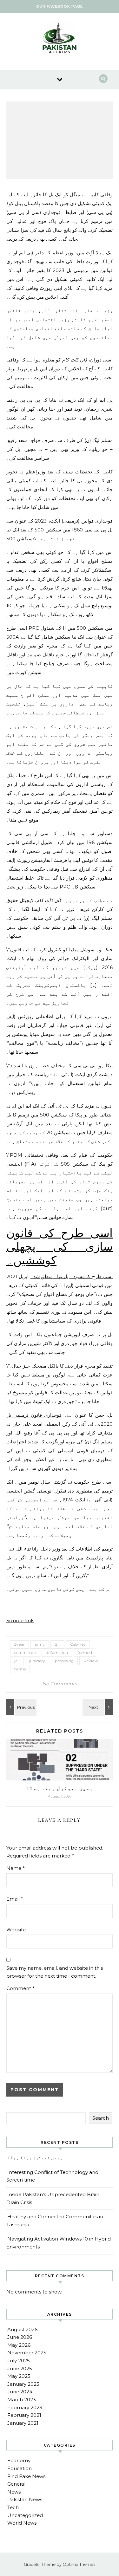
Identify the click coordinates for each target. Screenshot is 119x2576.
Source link (20, 1620)
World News (22, 2523)
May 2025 (19, 2376)
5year (20, 1644)
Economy (19, 2460)
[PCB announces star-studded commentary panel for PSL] (21, 1707)
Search (101, 2118)
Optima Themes (79, 2564)
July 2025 (19, 2361)
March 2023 (22, 2400)
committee (25, 1652)
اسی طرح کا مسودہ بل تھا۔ (83, 1276)
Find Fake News (26, 2476)
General (16, 2484)
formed (85, 1652)
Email (15, 1899)
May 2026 (19, 2345)
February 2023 (25, 2407)
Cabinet (78, 1644)
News (14, 2492)
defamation (57, 1652)
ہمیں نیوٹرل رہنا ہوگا (60, 1788)
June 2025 (20, 2368)
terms (20, 1669)
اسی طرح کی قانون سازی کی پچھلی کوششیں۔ (60, 1247)
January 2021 (23, 2423)
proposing (64, 1661)
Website (16, 1930)
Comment (20, 1988)
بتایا (109, 1558)
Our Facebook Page (60, 6)
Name (16, 1868)
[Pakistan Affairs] (60, 39)
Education (20, 2468)
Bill (57, 1644)
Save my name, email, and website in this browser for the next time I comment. (55, 1972)
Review (91, 1661)
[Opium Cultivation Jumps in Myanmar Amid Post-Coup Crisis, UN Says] (98, 1707)
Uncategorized (25, 2515)
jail (17, 1661)
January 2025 (23, 2384)
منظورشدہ (42, 1276)
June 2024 (20, 2392)
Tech (13, 2507)
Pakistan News (25, 2499)
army (40, 1644)
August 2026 (22, 2329)
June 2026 (20, 2337)
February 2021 (24, 2415)
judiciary (37, 1661)
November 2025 (27, 2353)
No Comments (60, 1684)
